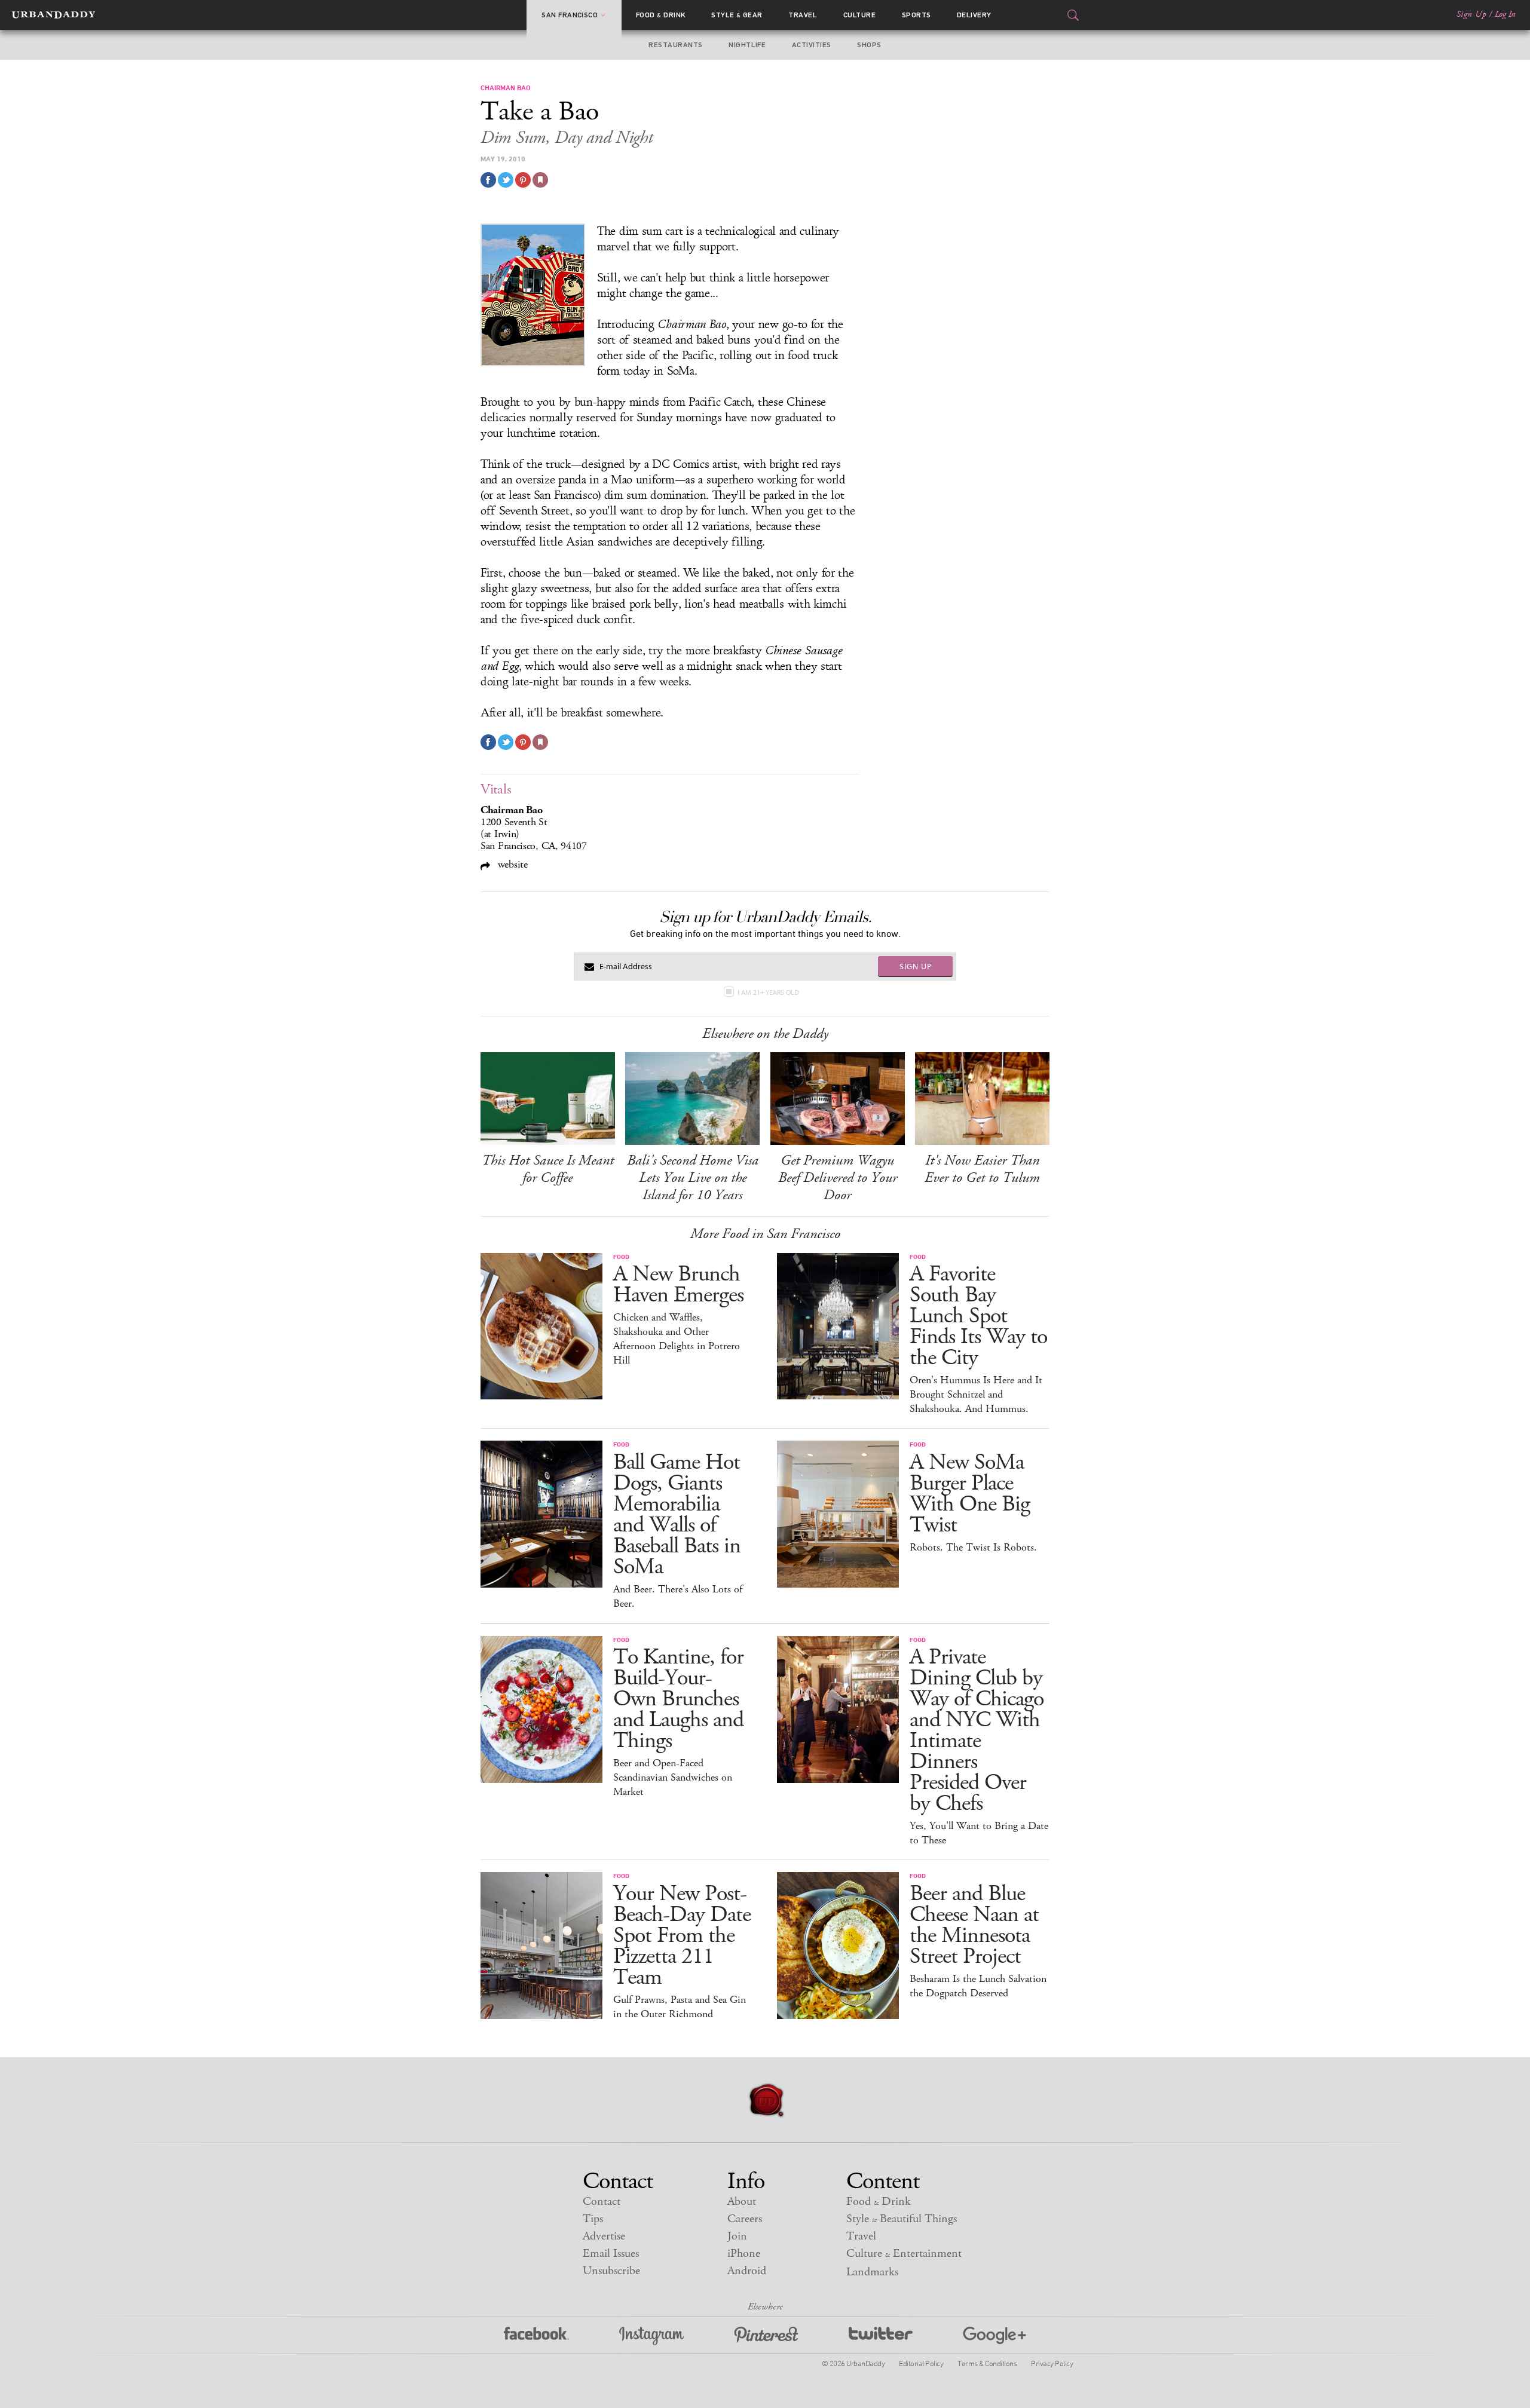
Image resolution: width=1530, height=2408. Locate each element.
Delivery (974, 15)
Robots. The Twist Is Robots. (973, 1548)
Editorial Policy (921, 2363)
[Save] (540, 180)
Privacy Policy (1052, 2363)
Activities (812, 45)
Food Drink (661, 15)
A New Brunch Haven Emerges (678, 1285)
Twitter (881, 2336)
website (511, 864)
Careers (745, 2219)
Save (523, 180)
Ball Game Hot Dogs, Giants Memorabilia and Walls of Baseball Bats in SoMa (677, 1515)
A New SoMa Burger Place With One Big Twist (970, 1494)
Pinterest (766, 2336)
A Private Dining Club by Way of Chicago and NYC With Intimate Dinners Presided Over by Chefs (977, 1730)
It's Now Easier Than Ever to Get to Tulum (982, 1169)
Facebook (536, 2336)
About (742, 2202)
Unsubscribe (611, 2271)
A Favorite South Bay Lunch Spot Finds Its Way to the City (978, 1316)
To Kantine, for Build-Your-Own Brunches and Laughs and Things (678, 1699)
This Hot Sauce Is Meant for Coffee (548, 1169)
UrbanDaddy (53, 15)
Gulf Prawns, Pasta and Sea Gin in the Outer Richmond (680, 2007)
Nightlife (747, 45)
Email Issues (611, 2254)
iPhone (744, 2254)
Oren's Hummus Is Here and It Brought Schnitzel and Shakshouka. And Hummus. (976, 1395)
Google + (994, 2336)
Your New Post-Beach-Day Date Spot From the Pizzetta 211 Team (682, 1936)
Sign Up (1471, 14)
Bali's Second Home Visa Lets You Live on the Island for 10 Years (693, 1178)
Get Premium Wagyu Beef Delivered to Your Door (838, 1178)
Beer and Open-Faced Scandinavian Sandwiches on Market (673, 1778)
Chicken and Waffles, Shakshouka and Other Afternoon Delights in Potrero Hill (677, 1339)
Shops (869, 45)
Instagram (651, 2336)
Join (737, 2236)
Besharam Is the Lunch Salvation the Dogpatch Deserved (978, 1986)
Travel (803, 15)
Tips (593, 2219)
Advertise (604, 2236)
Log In (1505, 14)
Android (747, 2271)
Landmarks (872, 2272)
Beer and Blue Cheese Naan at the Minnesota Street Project (974, 1925)
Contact (602, 2202)
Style (737, 15)
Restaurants (675, 45)
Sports (917, 15)
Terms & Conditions (987, 2363)
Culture (859, 15)
